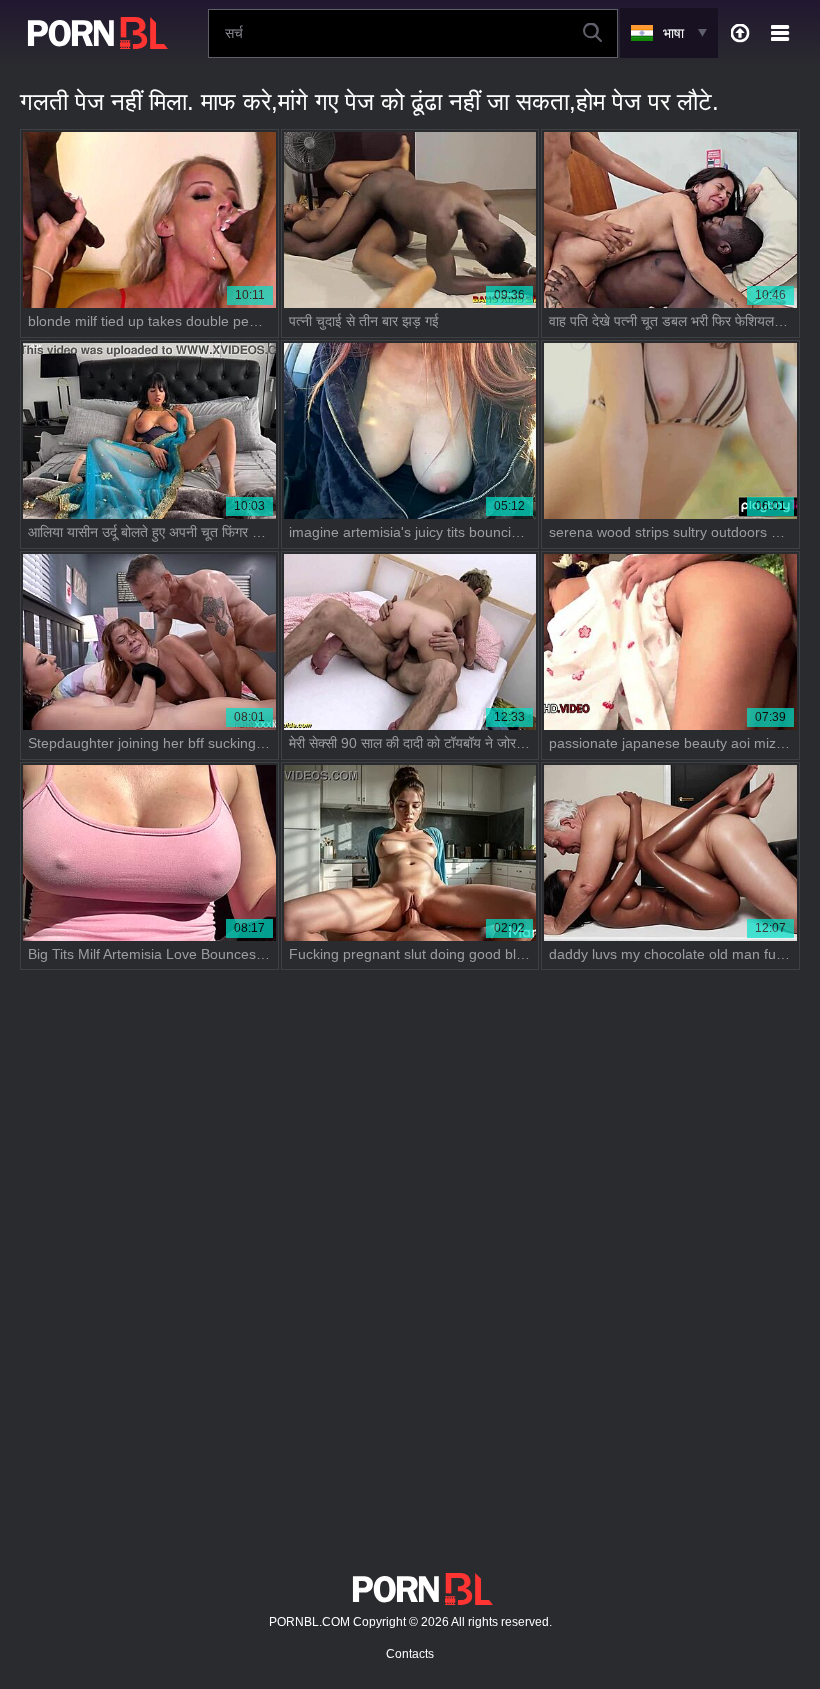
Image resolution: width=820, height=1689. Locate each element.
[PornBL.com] (94, 33)
